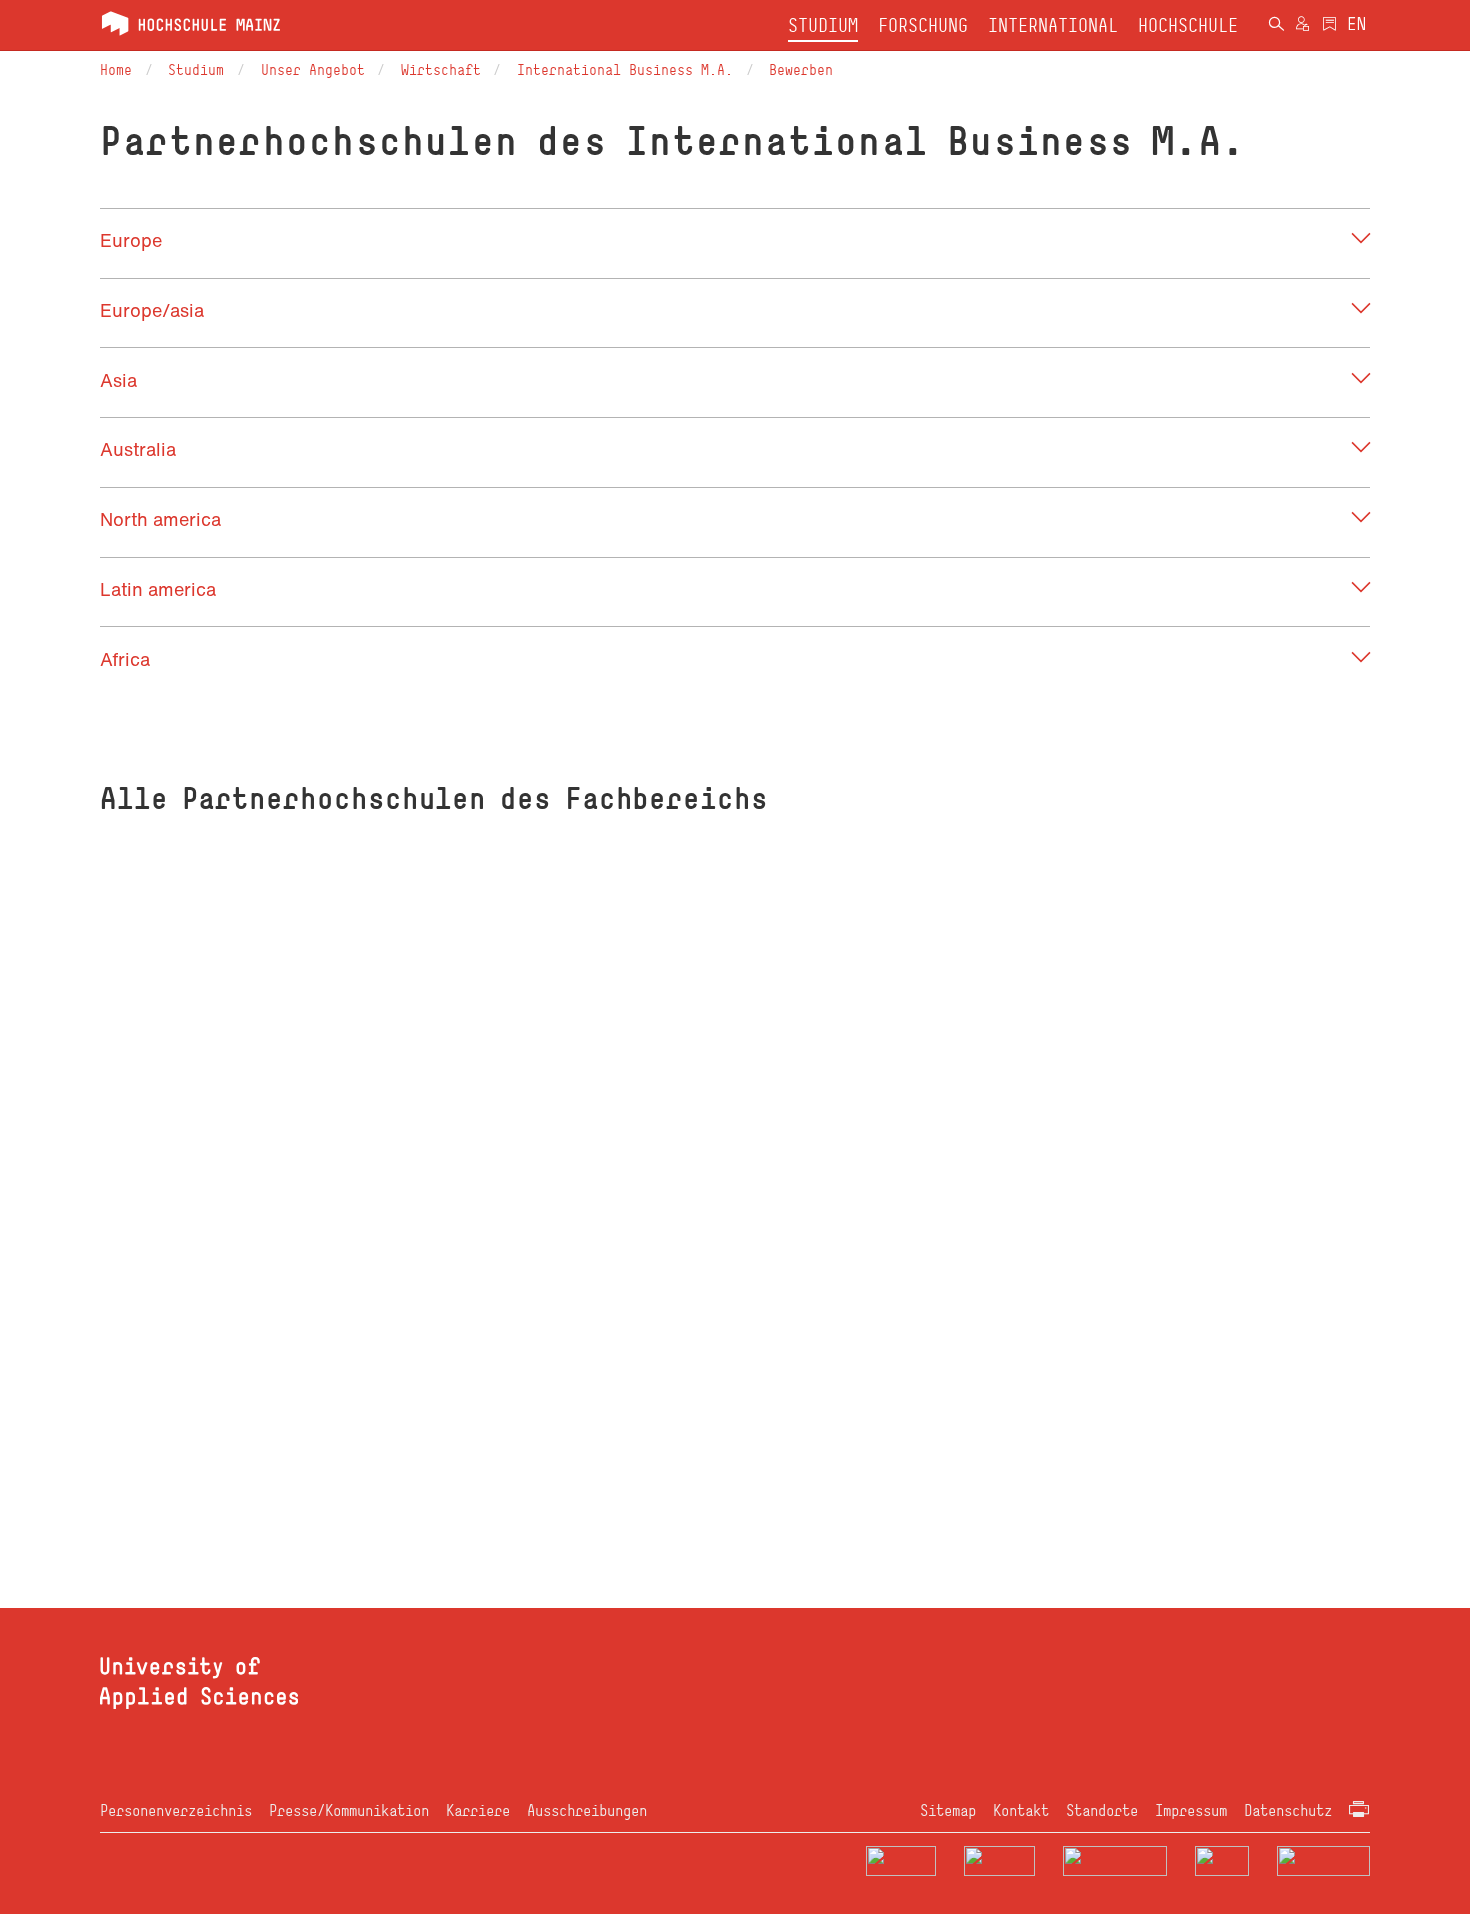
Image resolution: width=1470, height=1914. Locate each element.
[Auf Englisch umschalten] (1356, 26)
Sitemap (948, 1810)
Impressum (1191, 1810)
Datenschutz (1288, 1810)
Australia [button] (138, 449)
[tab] (735, 240)
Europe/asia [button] (152, 310)
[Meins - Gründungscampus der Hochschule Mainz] (999, 1860)
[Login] (1302, 26)
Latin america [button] (158, 589)
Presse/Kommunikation (349, 1810)
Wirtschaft (441, 69)
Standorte (1102, 1810)
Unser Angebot (313, 69)
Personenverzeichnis (176, 1810)
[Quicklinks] (1329, 26)
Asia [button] (118, 380)
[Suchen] (1276, 26)
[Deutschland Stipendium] (901, 1860)
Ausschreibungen (587, 1810)
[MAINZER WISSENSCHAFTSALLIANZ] (1115, 1860)
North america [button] (160, 519)
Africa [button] (125, 659)
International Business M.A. (625, 69)
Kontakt (1021, 1810)
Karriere (478, 1810)
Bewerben (801, 69)
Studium (196, 69)
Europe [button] (131, 240)
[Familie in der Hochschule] (1324, 1860)
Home (116, 69)
